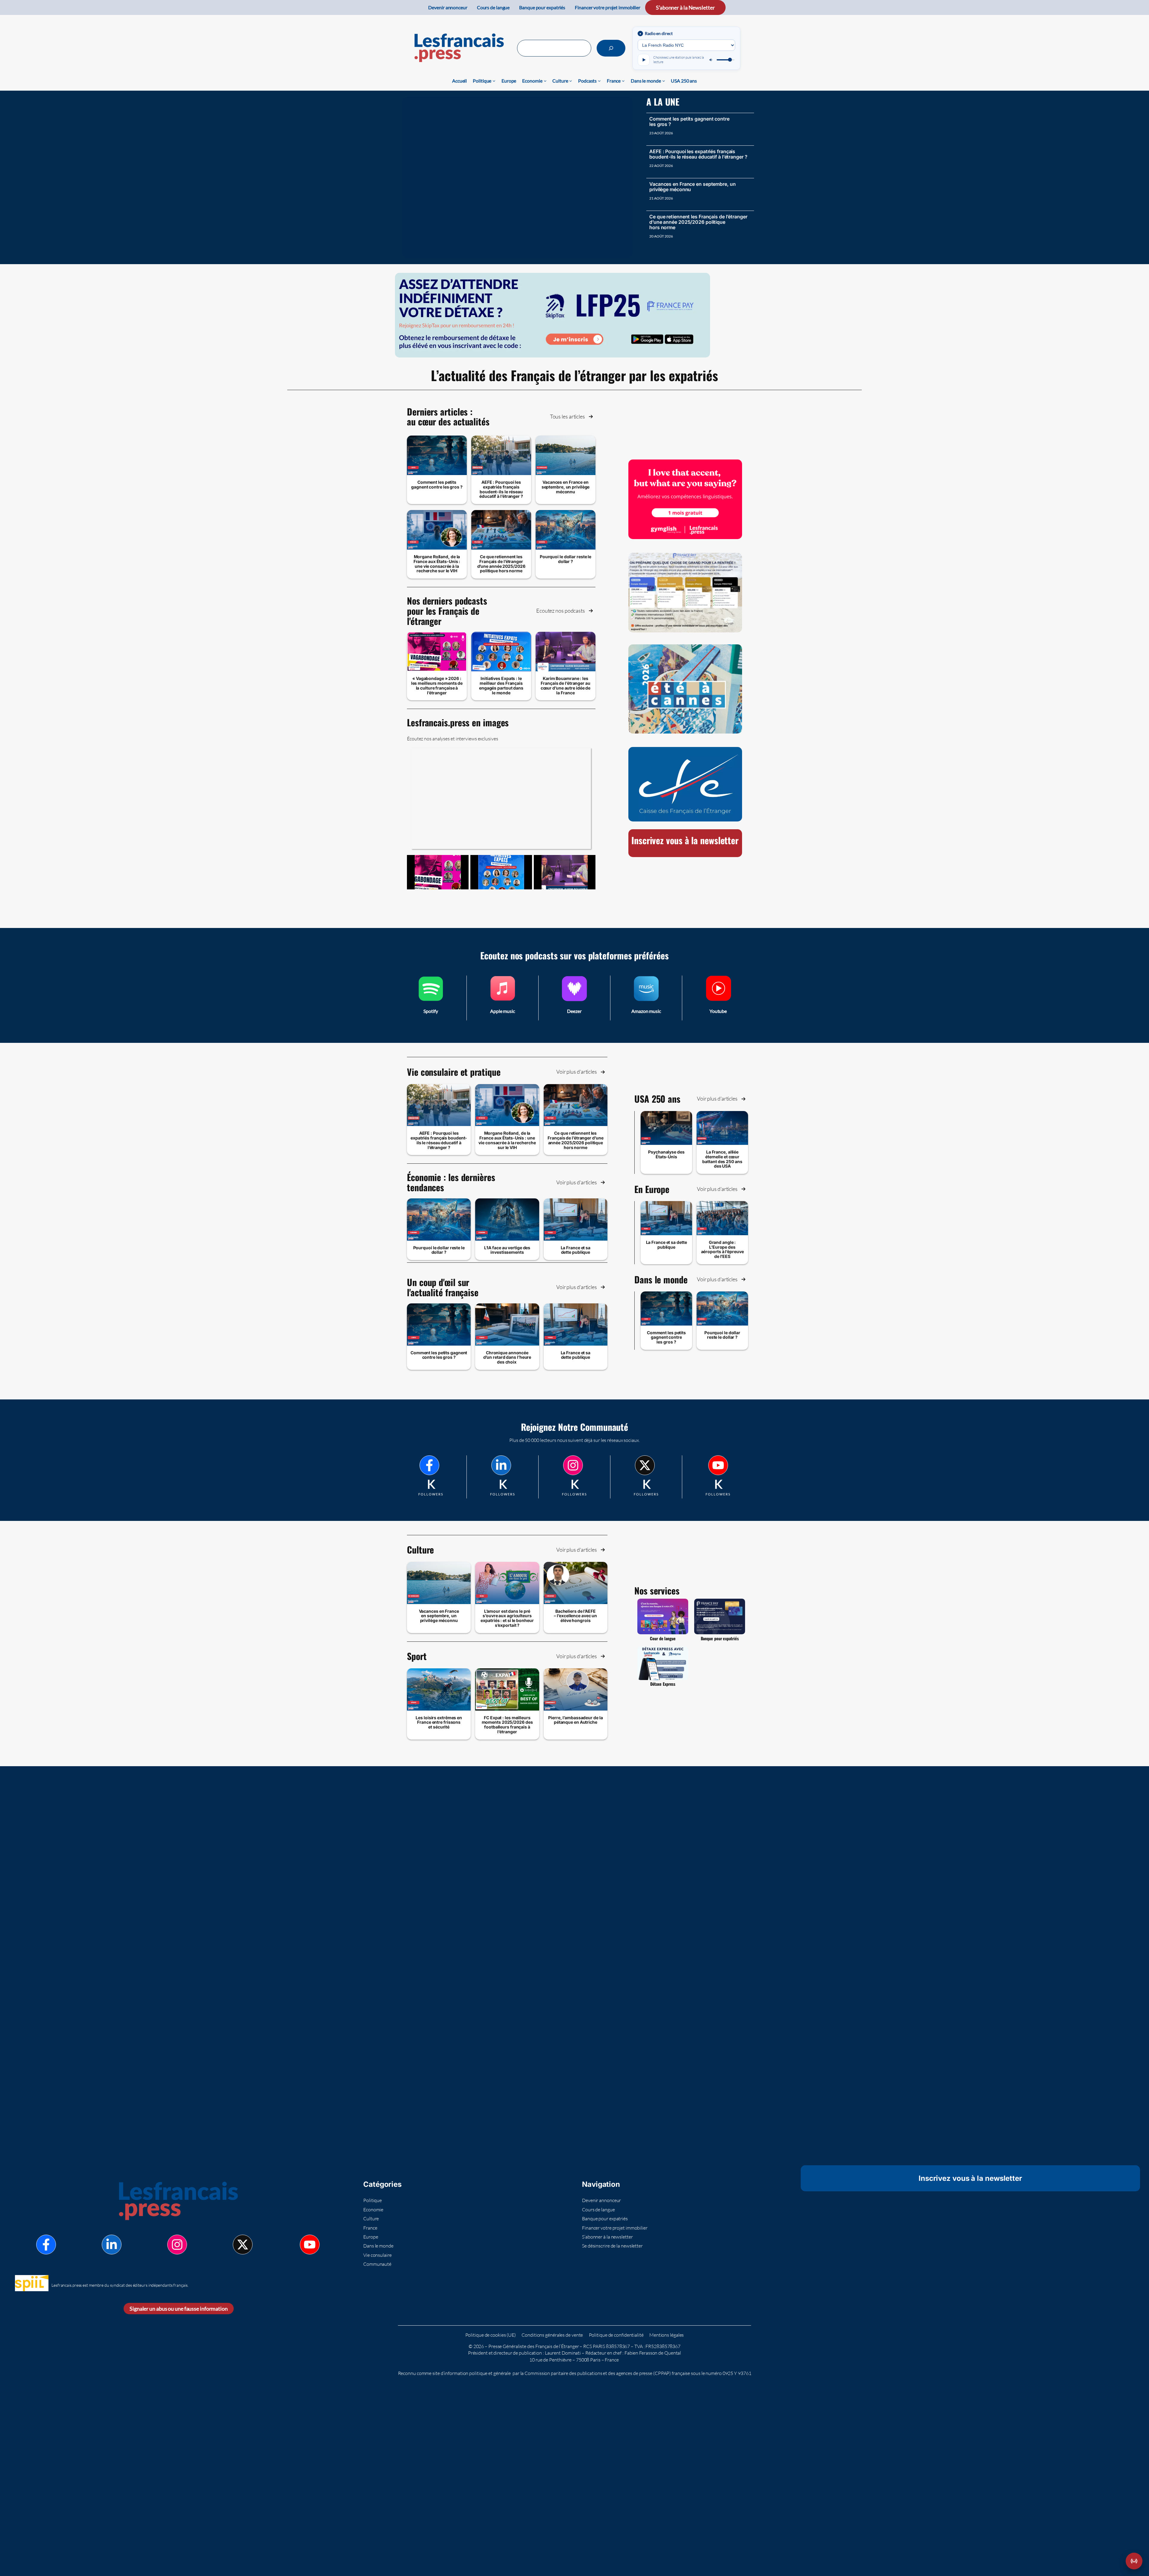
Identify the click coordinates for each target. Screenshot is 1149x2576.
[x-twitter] (645, 1465)
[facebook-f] (429, 1465)
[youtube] (718, 1465)
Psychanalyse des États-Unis (666, 1154)
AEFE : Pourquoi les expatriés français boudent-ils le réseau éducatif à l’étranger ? (698, 154)
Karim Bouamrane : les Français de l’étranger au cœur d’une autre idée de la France (566, 685)
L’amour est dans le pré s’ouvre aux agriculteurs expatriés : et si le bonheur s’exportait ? (507, 1618)
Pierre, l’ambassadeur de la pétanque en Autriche (575, 1720)
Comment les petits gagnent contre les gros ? (689, 121)
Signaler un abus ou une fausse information (179, 2309)
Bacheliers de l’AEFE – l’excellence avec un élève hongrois (575, 1616)
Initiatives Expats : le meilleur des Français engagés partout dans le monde (501, 685)
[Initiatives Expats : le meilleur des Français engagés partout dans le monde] (501, 872)
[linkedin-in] (501, 1465)
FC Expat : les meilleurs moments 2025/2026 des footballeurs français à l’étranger (507, 1725)
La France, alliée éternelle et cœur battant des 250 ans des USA (722, 1159)
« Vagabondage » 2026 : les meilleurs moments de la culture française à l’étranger (437, 685)
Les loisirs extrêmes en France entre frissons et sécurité (439, 1722)
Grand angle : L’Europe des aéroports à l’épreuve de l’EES (722, 1249)
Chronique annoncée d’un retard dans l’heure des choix (507, 1357)
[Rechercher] (611, 48)
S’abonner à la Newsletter (685, 7)
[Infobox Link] (431, 998)
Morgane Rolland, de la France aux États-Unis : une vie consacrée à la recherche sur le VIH (437, 564)
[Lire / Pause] (644, 60)
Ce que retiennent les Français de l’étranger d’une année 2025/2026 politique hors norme (698, 222)
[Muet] (711, 60)
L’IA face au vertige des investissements (507, 1250)
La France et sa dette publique (576, 1250)
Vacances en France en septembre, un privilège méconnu (693, 187)
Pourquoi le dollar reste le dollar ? (566, 559)
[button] (572, 417)
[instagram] (573, 1465)
